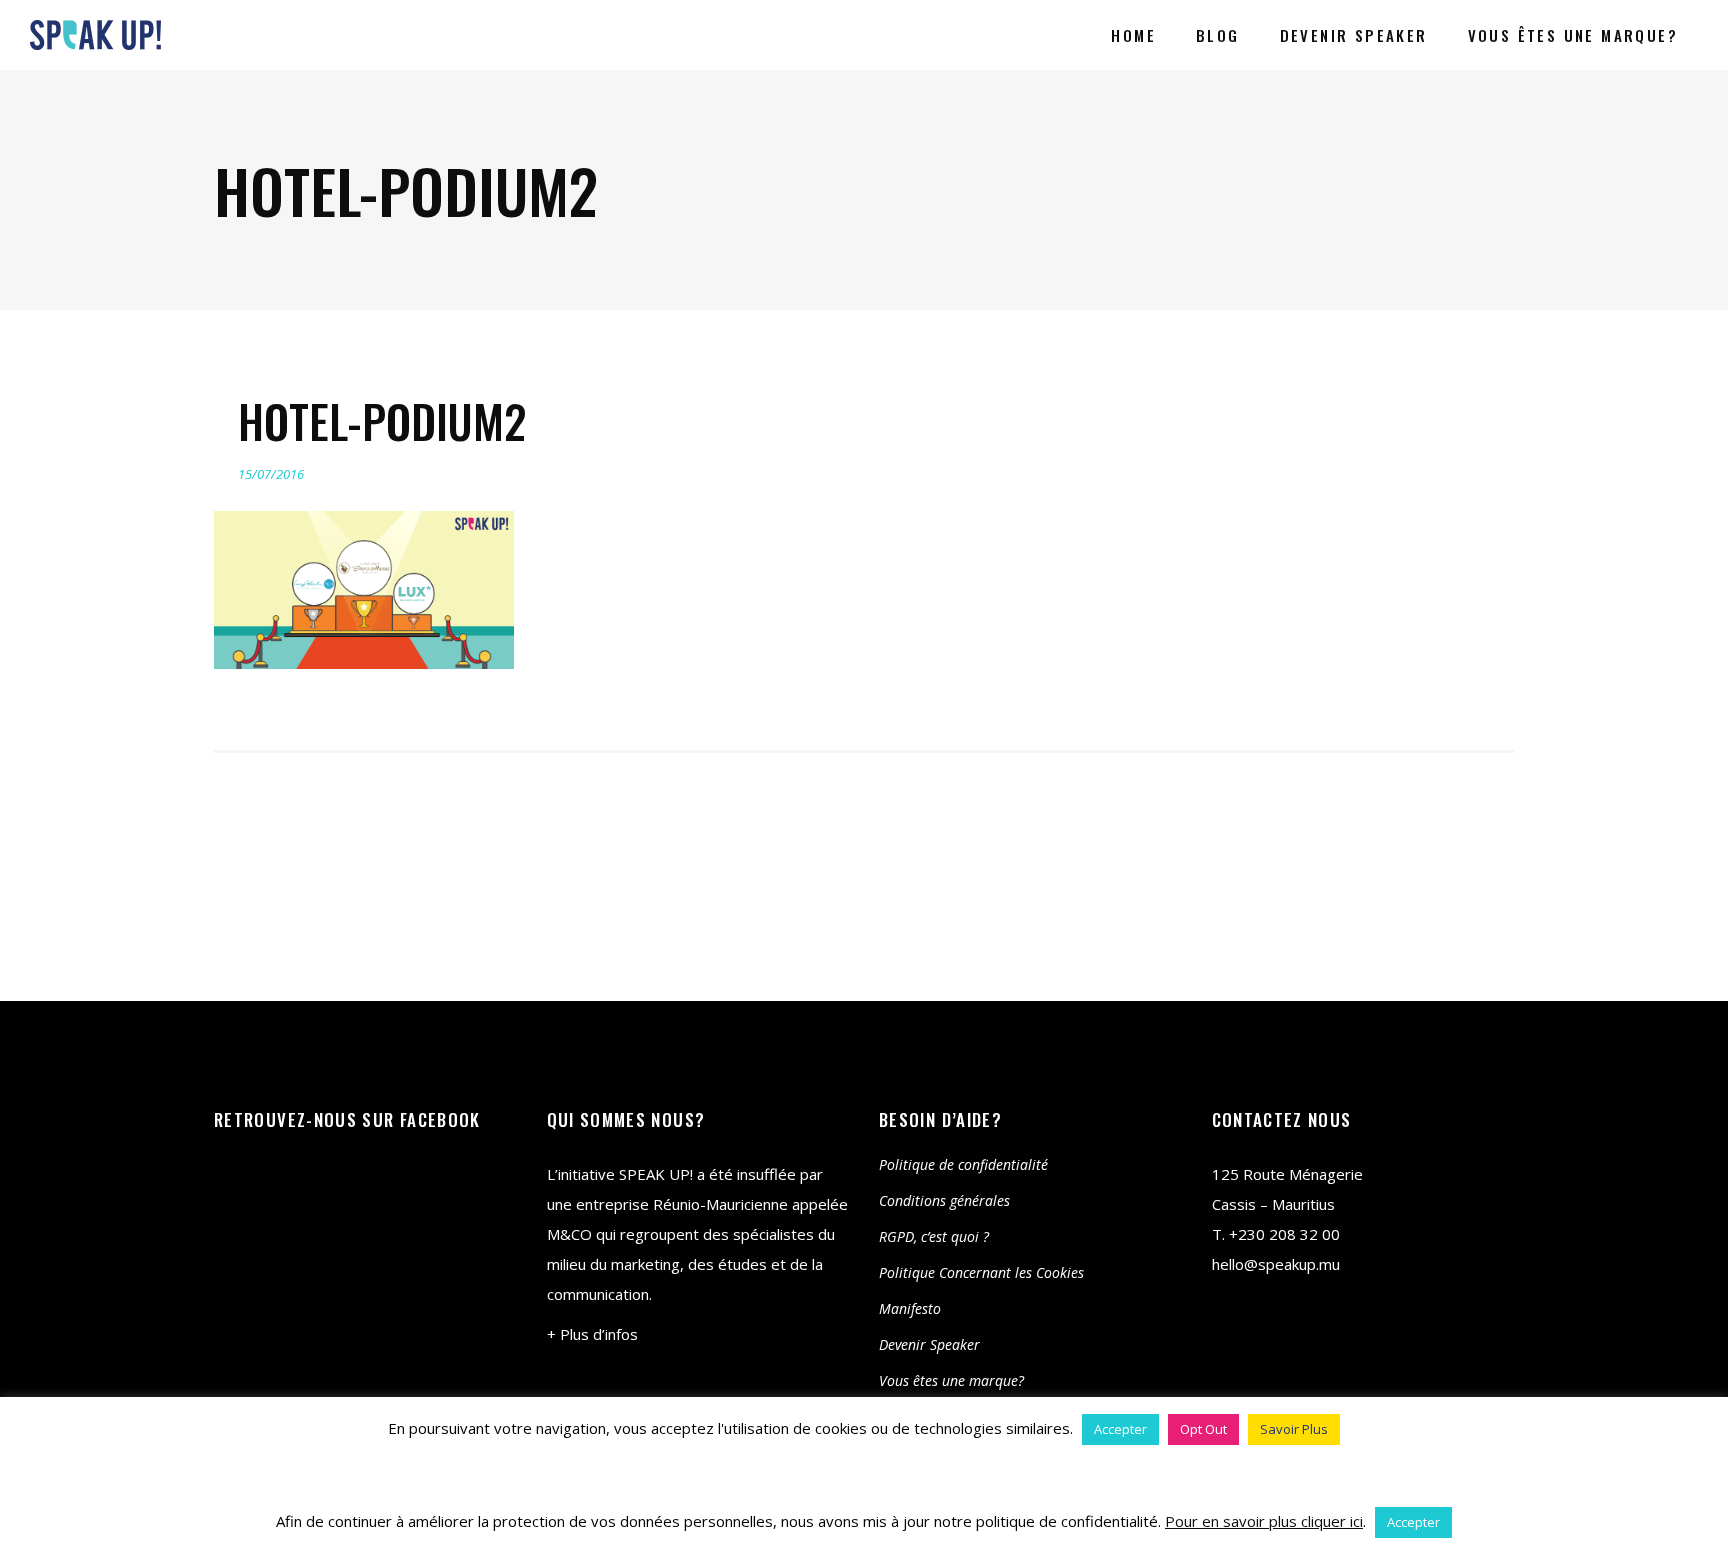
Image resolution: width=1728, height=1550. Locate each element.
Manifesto (910, 1308)
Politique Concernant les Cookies (981, 1272)
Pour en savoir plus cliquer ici (1264, 1521)
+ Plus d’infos (592, 1334)
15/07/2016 (271, 474)
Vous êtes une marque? (951, 1380)
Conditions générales (944, 1200)
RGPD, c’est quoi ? (934, 1236)
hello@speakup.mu (1276, 1264)
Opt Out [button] (1203, 1429)
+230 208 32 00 (1284, 1234)
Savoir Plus (1294, 1429)
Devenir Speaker (929, 1344)
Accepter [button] (1120, 1429)
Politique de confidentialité (963, 1164)
